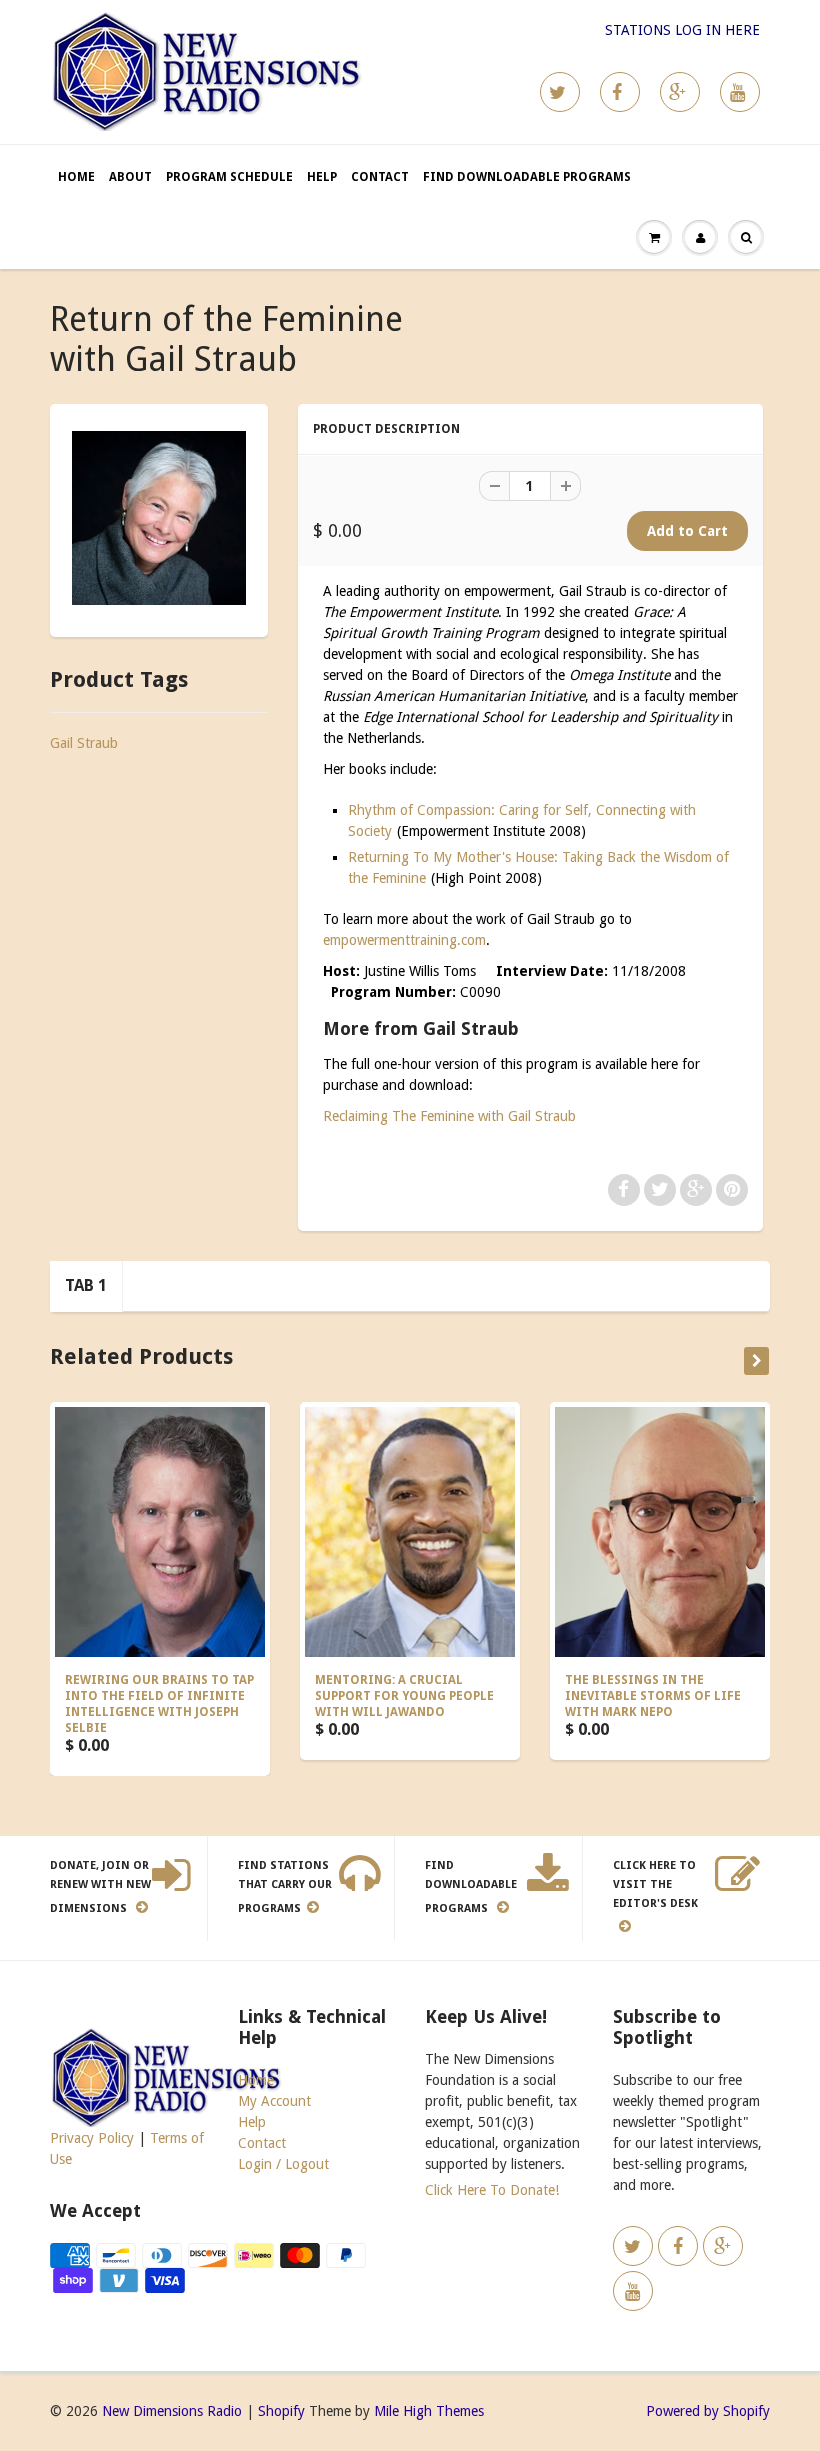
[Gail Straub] (159, 518)
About (130, 177)
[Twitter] (560, 92)
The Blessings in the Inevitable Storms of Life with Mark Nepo (653, 1696)
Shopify (281, 2411)
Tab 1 (86, 1285)
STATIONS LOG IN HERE (682, 30)
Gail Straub (84, 743)
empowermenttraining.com (404, 940)
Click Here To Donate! (492, 2190)
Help (322, 177)
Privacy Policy (92, 2138)
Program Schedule (229, 177)
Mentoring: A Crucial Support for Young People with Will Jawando (404, 1696)
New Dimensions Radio (172, 2411)
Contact (380, 177)
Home (76, 177)
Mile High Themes (429, 2411)
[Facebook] (620, 92)
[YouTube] (740, 92)
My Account (274, 2101)
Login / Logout (283, 2164)
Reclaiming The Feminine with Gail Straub (449, 1116)
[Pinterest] (680, 92)
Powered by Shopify (708, 2411)
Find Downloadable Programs (527, 177)
